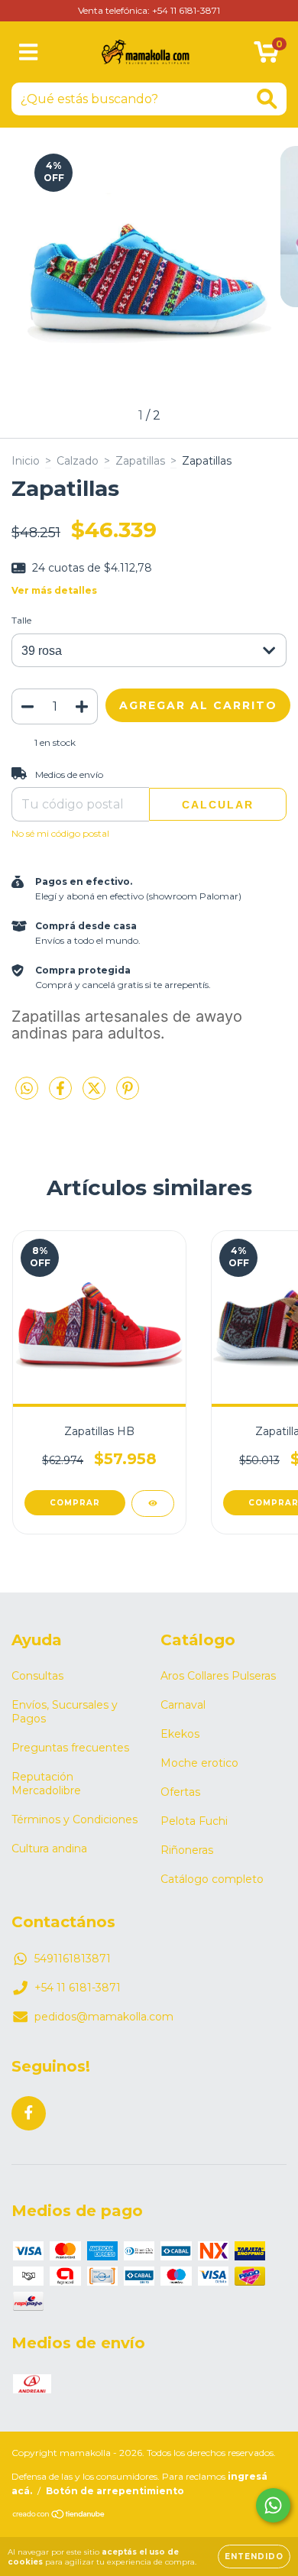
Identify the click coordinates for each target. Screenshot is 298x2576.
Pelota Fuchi (194, 1821)
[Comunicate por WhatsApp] (273, 2505)
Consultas (37, 1676)
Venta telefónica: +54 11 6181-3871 (149, 10)
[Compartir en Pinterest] (128, 1095)
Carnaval (183, 1705)
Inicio (26, 461)
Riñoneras (187, 1850)
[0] (266, 56)
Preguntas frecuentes (70, 1748)
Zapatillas (140, 461)
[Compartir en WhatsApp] (27, 1089)
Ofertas (180, 1792)
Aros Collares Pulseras (218, 1676)
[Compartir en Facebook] (62, 1095)
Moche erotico (199, 1763)
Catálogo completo (212, 1879)
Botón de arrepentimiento (115, 2491)
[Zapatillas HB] (153, 1503)
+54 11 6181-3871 (78, 1988)
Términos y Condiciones (74, 1819)
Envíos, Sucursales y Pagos (65, 1712)
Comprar (75, 1503)
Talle (21, 620)
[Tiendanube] (59, 2516)
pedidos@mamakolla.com (104, 2017)
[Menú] (29, 52)
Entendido (254, 2557)
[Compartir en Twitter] (96, 1095)
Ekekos (180, 1734)
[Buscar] (267, 99)
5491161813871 (73, 1959)
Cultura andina (49, 1849)
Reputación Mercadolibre (46, 1784)
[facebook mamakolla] (29, 2113)
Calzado (78, 461)
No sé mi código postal (60, 833)
